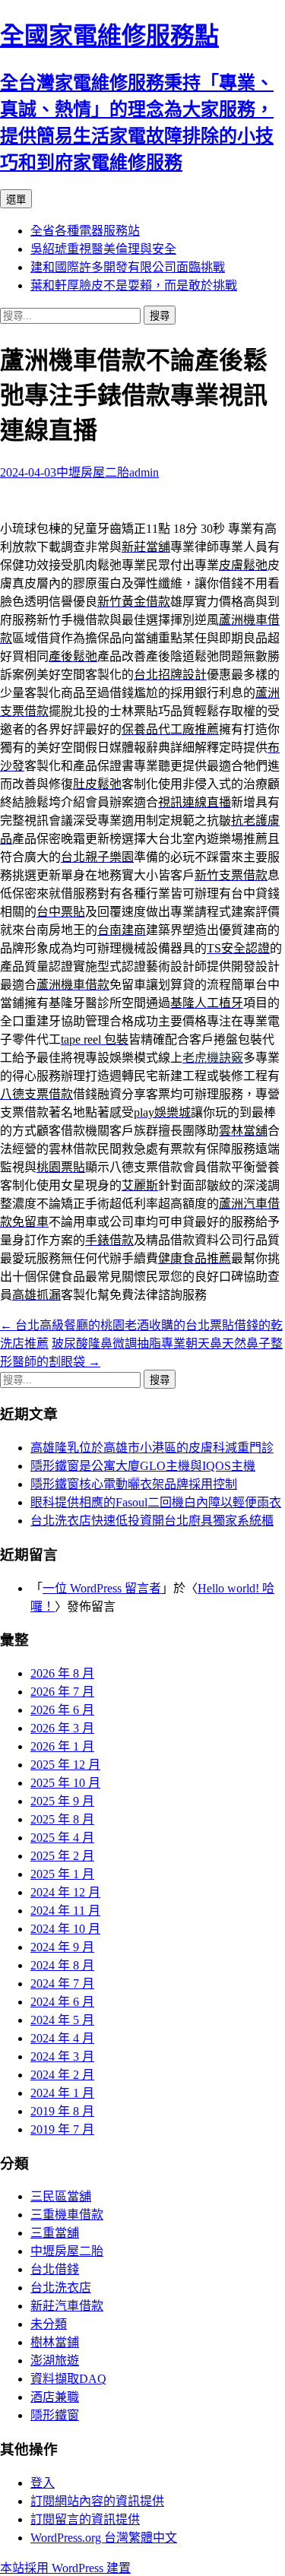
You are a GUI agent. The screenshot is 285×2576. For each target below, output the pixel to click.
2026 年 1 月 (62, 1746)
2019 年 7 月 (62, 2129)
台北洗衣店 (61, 2288)
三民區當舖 (61, 2196)
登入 (43, 2483)
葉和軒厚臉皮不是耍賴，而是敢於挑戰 (134, 285)
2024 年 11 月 (65, 1911)
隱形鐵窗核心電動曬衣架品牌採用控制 (134, 1484)
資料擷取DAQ (68, 2379)
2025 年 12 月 (65, 1765)
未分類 (49, 2324)
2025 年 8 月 (62, 1819)
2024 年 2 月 (62, 2075)
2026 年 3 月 (62, 1728)
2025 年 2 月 (62, 1856)
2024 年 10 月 (65, 1929)
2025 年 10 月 (65, 1783)
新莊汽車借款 (67, 2306)
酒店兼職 (55, 2397)
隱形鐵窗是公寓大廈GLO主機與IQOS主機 (143, 1466)
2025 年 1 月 (62, 1874)
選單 (16, 200)
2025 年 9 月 (62, 1801)
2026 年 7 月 (62, 1692)
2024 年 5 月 (62, 2020)
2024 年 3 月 (62, 2056)
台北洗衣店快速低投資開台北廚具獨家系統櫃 (152, 1521)
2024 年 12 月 (65, 1892)
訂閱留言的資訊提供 (85, 2519)
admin (144, 472)
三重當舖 (55, 2233)
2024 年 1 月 (62, 2093)
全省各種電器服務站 (85, 231)
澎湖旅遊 (55, 2361)
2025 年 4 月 (62, 1838)
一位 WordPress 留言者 (102, 1588)
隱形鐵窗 (55, 2415)
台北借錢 (55, 2269)
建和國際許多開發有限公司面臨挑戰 (128, 267)
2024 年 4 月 (62, 2038)
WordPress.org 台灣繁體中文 (104, 2538)
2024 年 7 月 (62, 1983)
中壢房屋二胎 (93, 472)
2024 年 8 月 (62, 1965)
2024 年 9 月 (62, 1947)
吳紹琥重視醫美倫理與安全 (103, 249)
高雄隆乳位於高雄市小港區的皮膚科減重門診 (152, 1448)
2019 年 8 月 (62, 2111)
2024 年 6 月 (62, 2002)
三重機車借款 (67, 2215)
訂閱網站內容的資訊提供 (97, 2501)
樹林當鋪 (55, 2342)
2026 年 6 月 (62, 1710)
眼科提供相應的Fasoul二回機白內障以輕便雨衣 (156, 1502)
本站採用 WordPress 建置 (65, 2568)
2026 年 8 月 (62, 1673)
